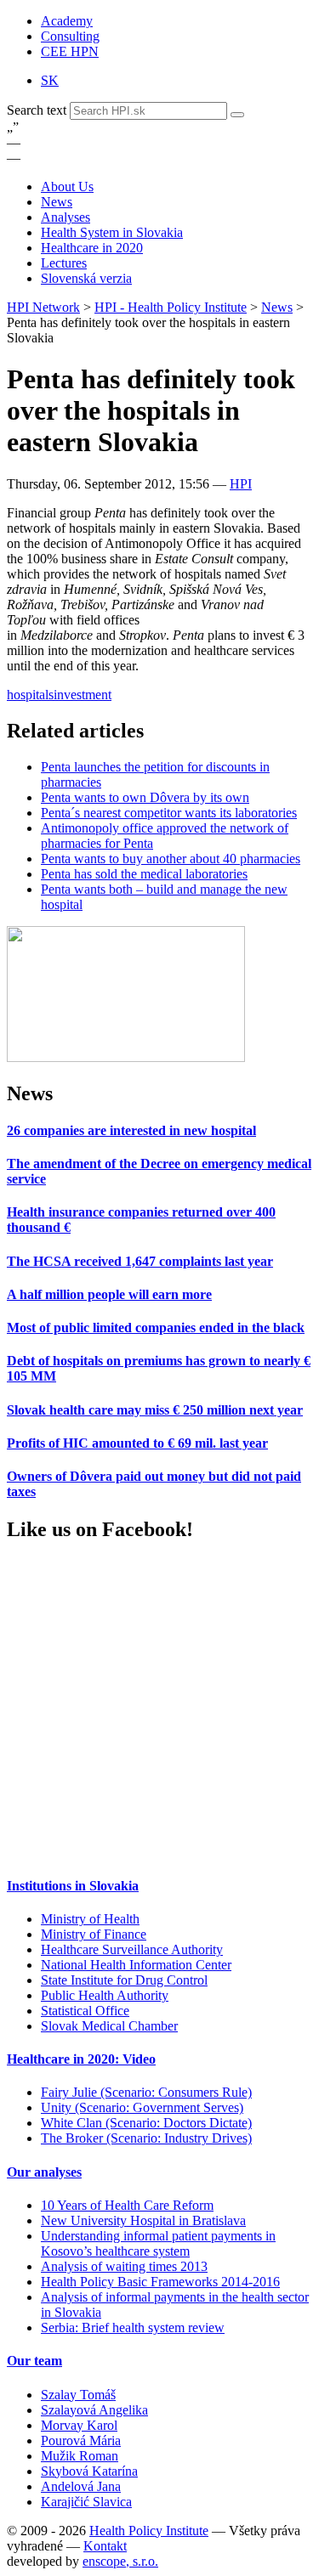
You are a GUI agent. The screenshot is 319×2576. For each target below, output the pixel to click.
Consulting (70, 36)
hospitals (30, 695)
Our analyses (44, 2172)
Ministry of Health (90, 1919)
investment (83, 695)
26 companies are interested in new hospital (131, 1130)
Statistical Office (85, 2011)
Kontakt (105, 2546)
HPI (241, 484)
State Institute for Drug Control (124, 1980)
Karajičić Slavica (86, 2502)
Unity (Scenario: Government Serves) (142, 2107)
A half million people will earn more (109, 1294)
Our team (34, 2361)
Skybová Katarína (89, 2471)
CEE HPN (70, 51)
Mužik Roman (80, 2456)
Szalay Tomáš (78, 2395)
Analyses (66, 217)
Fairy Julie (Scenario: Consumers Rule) (146, 2092)
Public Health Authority (105, 1995)
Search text (38, 110)
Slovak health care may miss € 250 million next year (155, 1410)
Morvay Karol (79, 2425)
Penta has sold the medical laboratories (144, 874)
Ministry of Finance (94, 1934)
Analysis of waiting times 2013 (124, 2266)
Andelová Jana (81, 2486)
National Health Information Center (136, 1965)
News (57, 202)
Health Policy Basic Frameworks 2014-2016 (160, 2282)
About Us (67, 186)
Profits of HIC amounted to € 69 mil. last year (137, 1443)
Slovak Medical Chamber (109, 2026)
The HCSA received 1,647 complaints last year (140, 1261)
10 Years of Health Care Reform (127, 2205)
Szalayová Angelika (94, 2410)
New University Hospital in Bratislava (143, 2220)
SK (50, 80)
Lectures (64, 263)
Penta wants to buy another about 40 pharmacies (171, 859)
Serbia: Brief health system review (133, 2327)
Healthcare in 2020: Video (81, 2059)
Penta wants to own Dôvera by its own (145, 797)
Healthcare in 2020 (92, 248)
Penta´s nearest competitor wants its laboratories (169, 813)
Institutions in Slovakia (73, 1886)
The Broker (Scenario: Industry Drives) (146, 2138)
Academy (67, 21)
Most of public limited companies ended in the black (156, 1328)
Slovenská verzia (86, 278)
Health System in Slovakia (112, 232)
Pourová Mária (81, 2440)
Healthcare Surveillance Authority (132, 1949)
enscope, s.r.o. (120, 2561)
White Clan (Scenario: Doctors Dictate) (146, 2123)
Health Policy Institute (149, 2531)
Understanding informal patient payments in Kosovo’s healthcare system (158, 2243)
